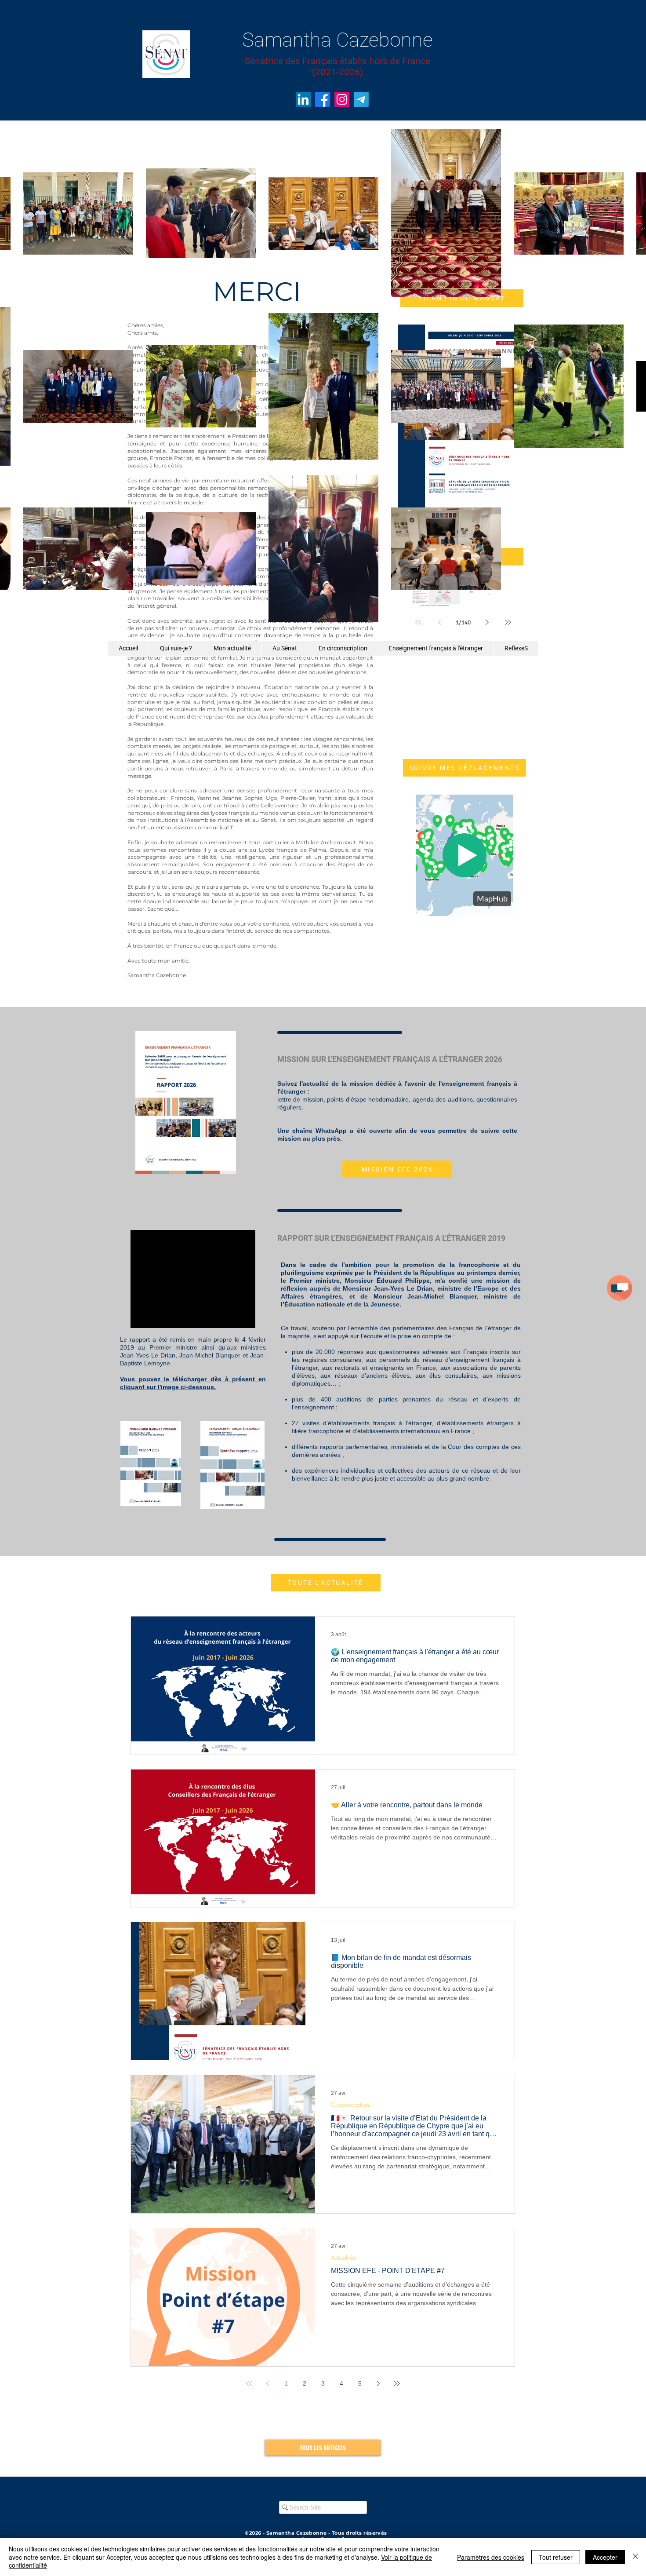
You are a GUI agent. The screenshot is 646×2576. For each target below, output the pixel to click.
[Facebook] (323, 99)
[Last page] (397, 2383)
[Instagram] (342, 99)
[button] (620, 1288)
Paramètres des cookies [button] (491, 2557)
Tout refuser (556, 2557)
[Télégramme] (361, 99)
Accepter (605, 2557)
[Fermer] (635, 2557)
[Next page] (378, 2383)
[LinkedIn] (303, 99)
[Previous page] (268, 2383)
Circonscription (350, 2104)
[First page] (249, 2383)
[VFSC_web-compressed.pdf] (151, 1465)
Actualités (343, 2257)
